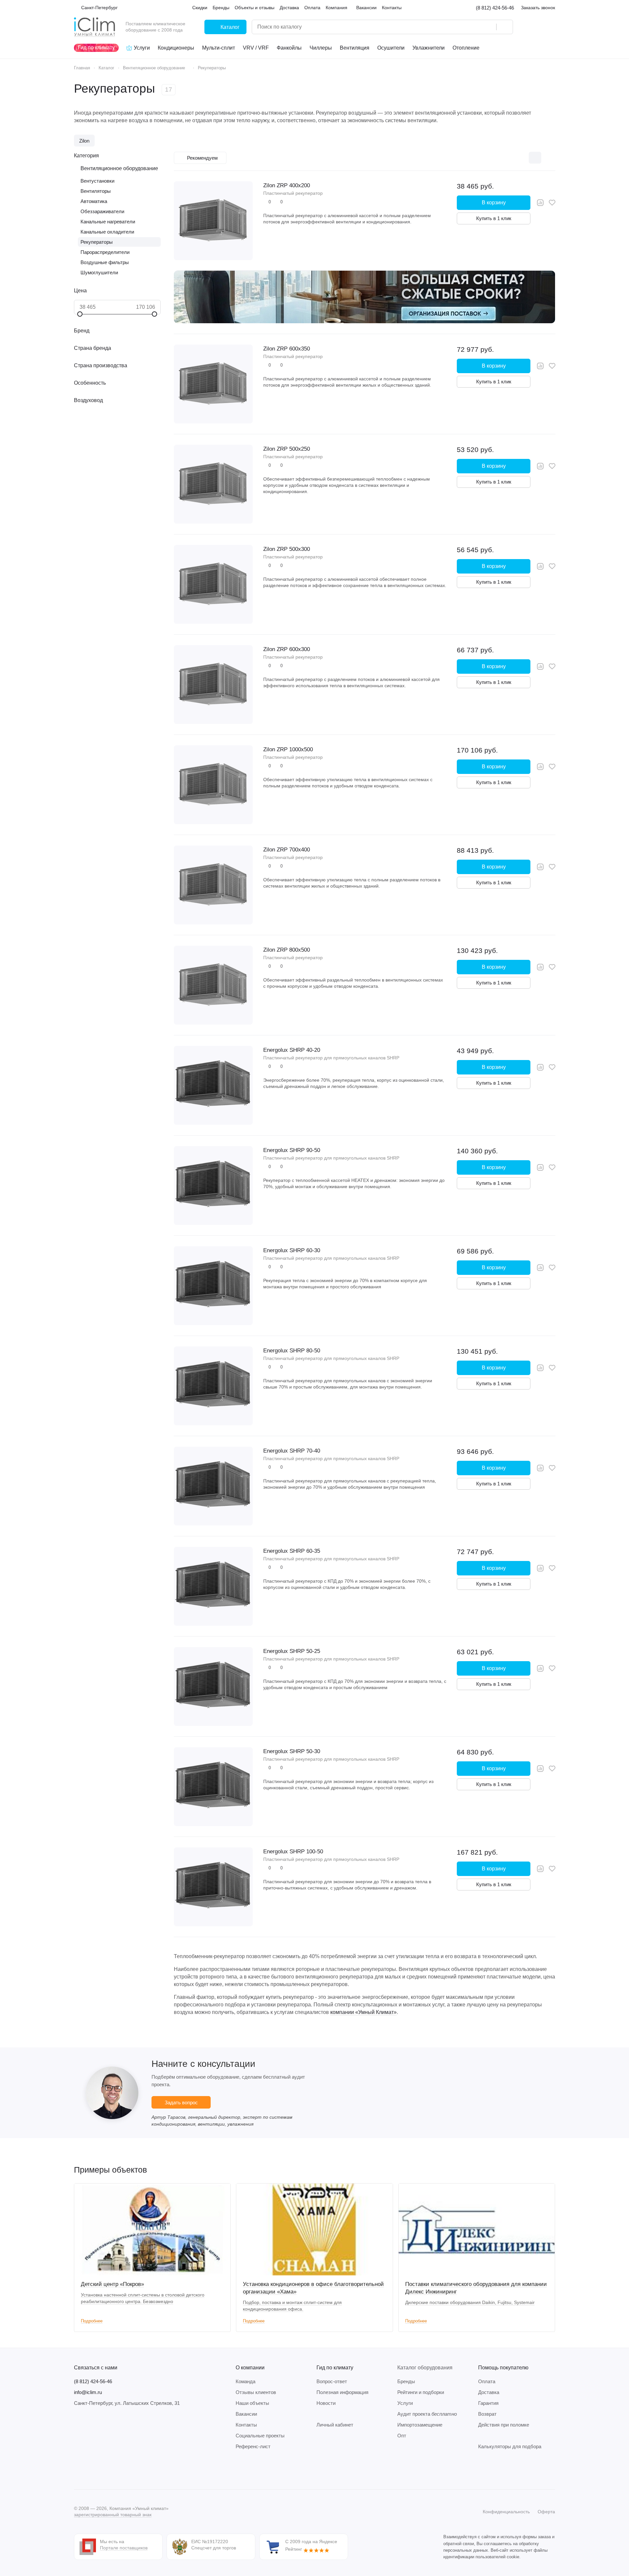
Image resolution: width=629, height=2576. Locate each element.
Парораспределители (105, 252)
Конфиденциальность (506, 2512)
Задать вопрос (181, 2102)
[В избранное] (552, 203)
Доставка (489, 2392)
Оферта (546, 2512)
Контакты (246, 2425)
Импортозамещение (420, 2425)
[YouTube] (104, 2470)
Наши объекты (252, 2403)
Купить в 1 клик (494, 218)
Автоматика (94, 201)
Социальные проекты (260, 2436)
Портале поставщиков (124, 2548)
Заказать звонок (538, 8)
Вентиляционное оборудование (119, 168)
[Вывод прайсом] (549, 158)
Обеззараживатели (102, 211)
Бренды (406, 2381)
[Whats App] (117, 2470)
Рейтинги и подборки (421, 2392)
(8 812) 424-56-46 (495, 8)
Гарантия (488, 2403)
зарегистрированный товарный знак (113, 2515)
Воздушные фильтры (105, 262)
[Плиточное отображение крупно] (507, 158)
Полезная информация (342, 2392)
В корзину (494, 203)
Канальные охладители (107, 232)
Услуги (405, 2403)
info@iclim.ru (88, 2392)
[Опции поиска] (475, 27)
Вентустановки (97, 181)
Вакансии (246, 2414)
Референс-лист (253, 2446)
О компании (250, 2368)
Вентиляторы (96, 191)
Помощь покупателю (503, 2368)
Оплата (487, 2381)
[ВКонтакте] (78, 2470)
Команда (245, 2381)
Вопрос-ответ (332, 2381)
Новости (326, 2403)
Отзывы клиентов (256, 2392)
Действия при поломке (504, 2425)
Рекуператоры (97, 242)
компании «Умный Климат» (363, 2012)
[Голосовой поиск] (489, 27)
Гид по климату (335, 2368)
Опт (402, 2436)
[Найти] (504, 27)
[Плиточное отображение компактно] (521, 158)
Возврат (487, 2414)
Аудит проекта (427, 2414)
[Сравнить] (540, 203)
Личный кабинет (335, 2425)
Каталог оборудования (425, 2368)
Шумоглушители (99, 272)
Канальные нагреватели (108, 222)
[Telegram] (91, 2470)
